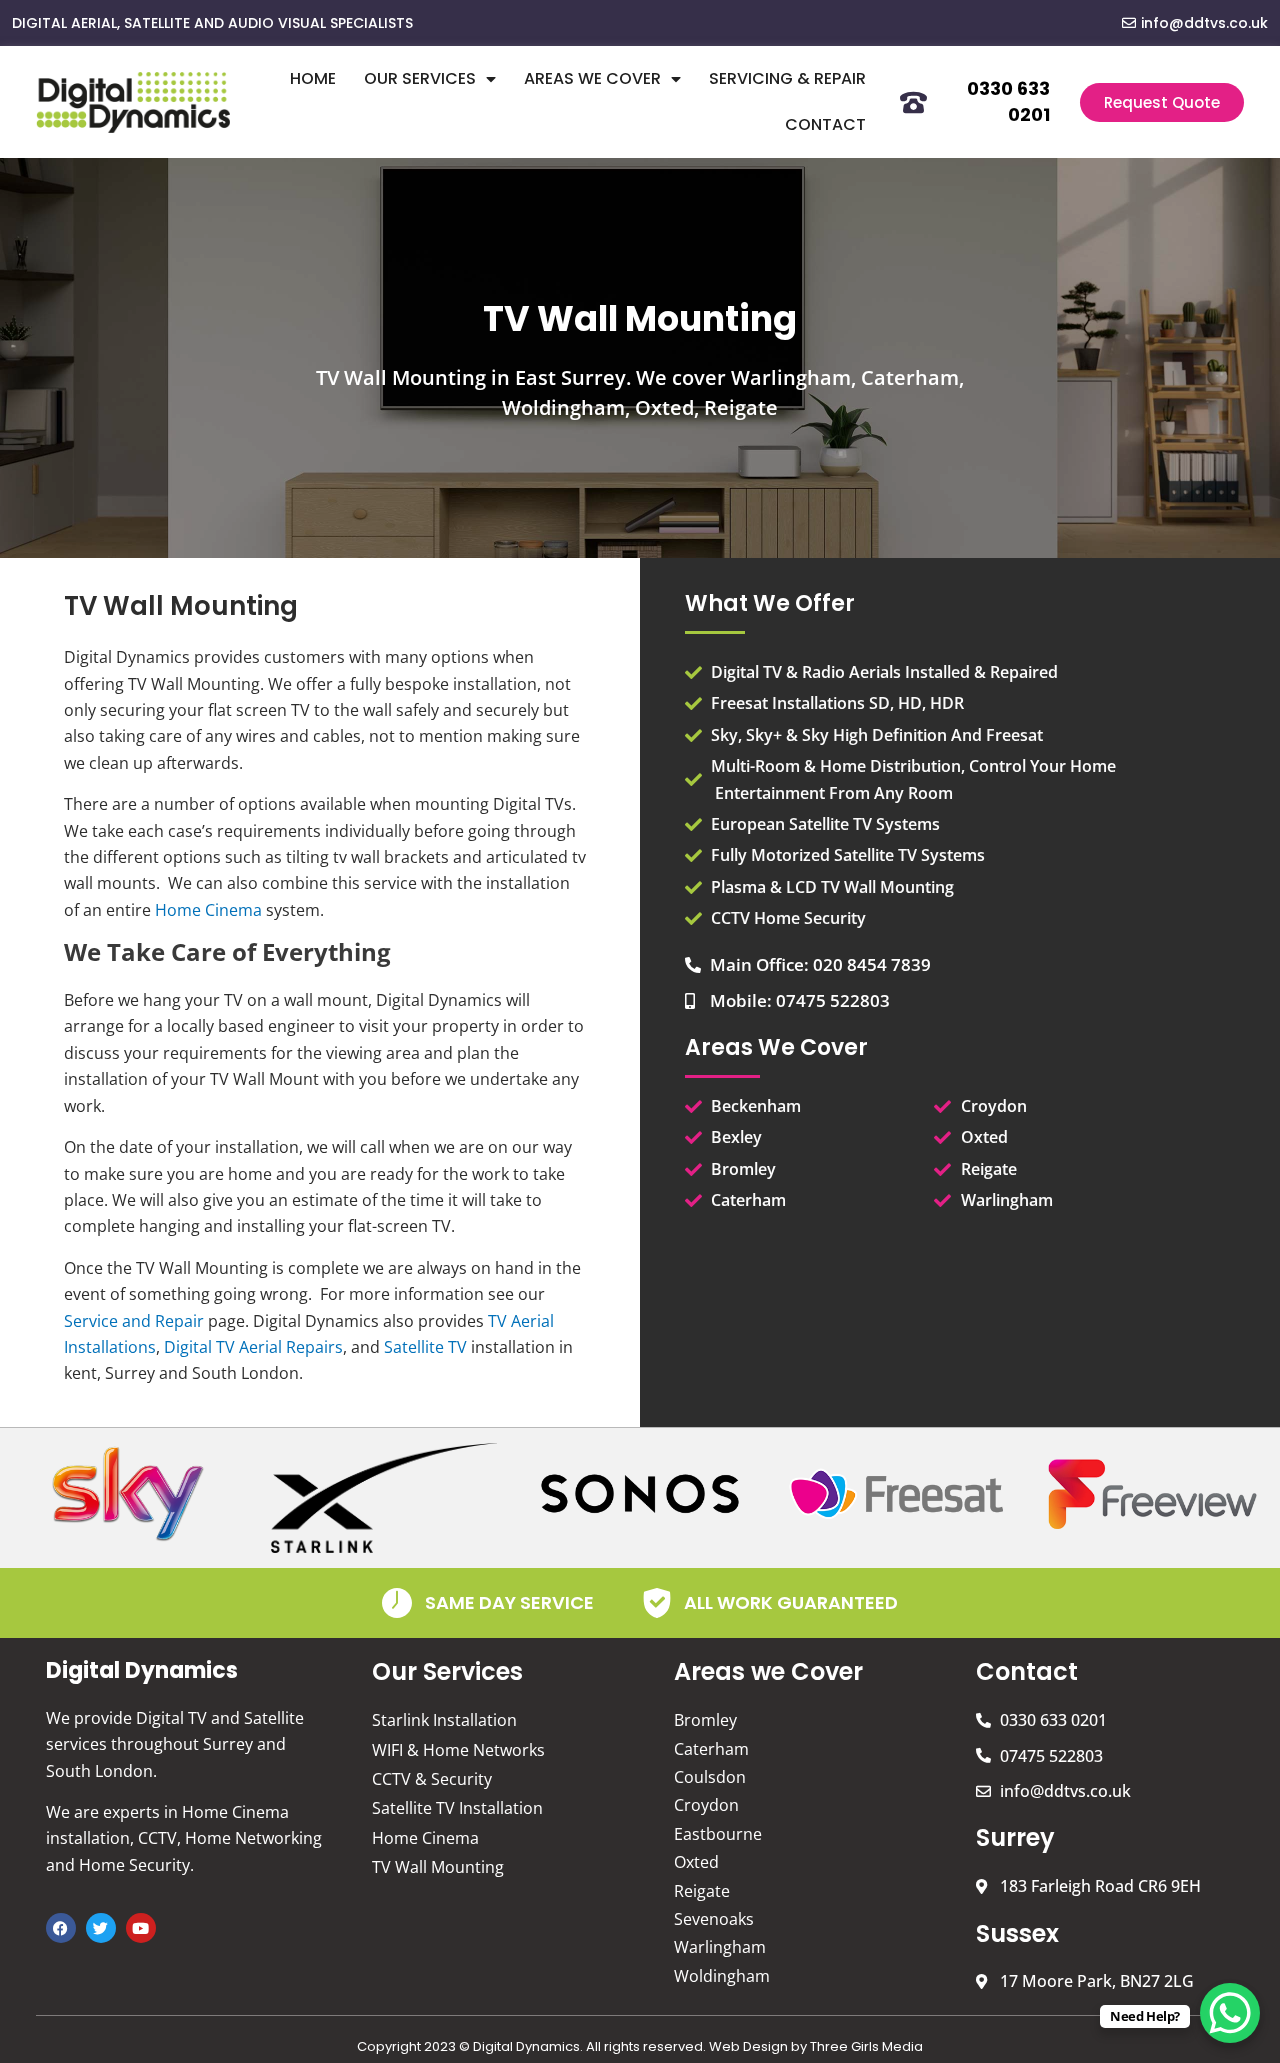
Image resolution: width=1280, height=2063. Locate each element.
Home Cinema (208, 910)
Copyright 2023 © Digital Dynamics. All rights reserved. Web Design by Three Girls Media (640, 2046)
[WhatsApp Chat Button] (1230, 2013)
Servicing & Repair (787, 78)
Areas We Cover (592, 78)
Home (313, 78)
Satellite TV (425, 1347)
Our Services (420, 78)
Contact (825, 124)
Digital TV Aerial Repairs (253, 1347)
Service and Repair (134, 1321)
